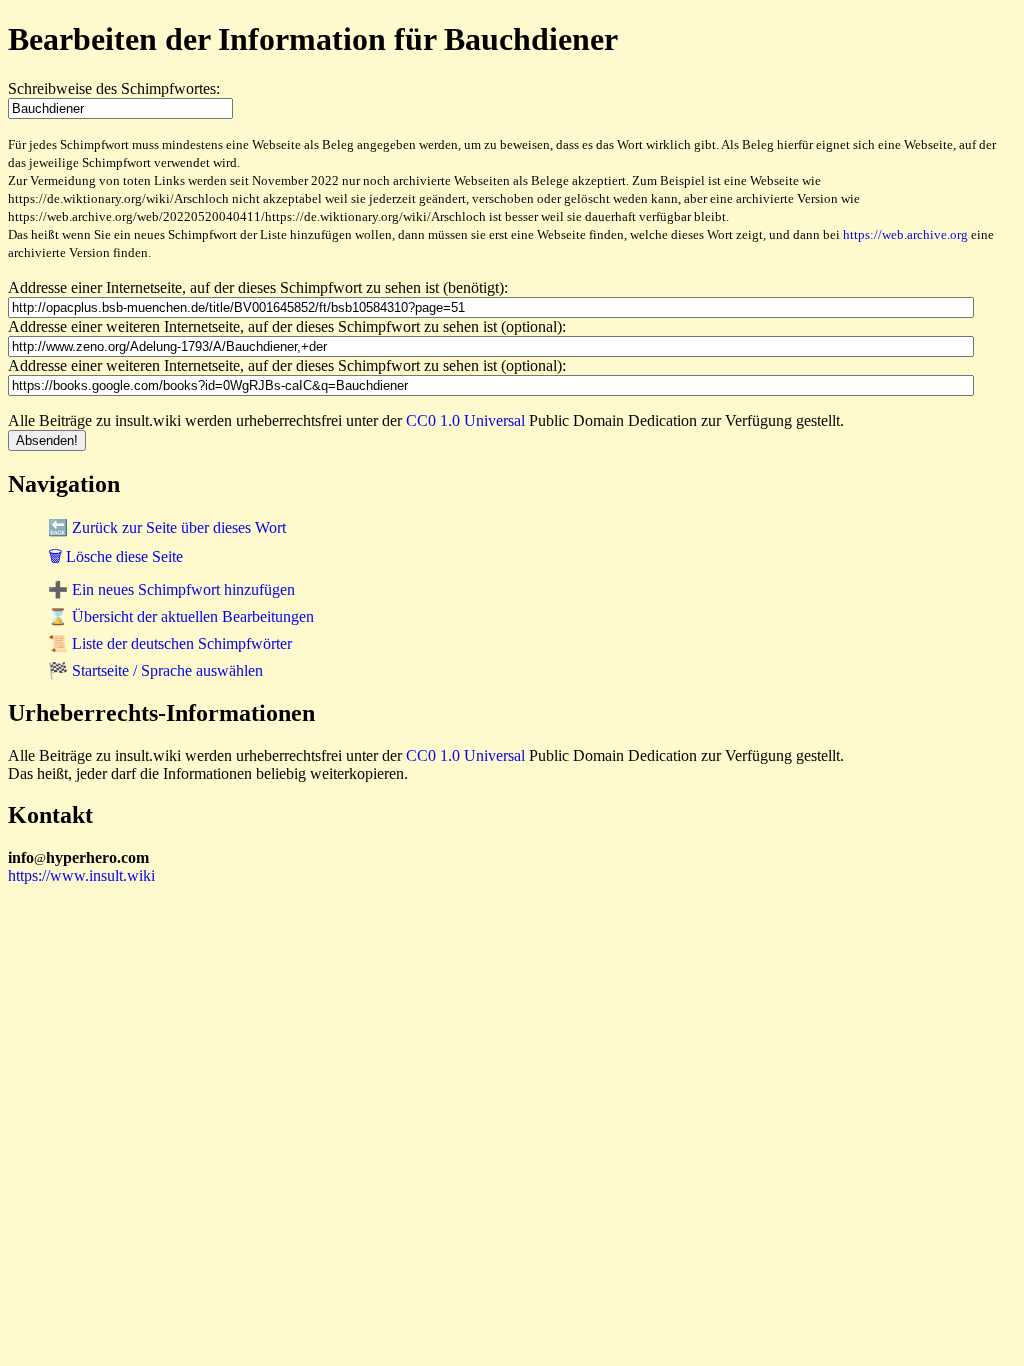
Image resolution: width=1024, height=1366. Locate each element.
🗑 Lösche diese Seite (115, 556)
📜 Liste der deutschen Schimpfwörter (170, 643)
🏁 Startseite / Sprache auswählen (155, 670)
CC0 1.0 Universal (465, 420)
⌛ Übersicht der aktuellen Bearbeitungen (181, 616)
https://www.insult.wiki (81, 875)
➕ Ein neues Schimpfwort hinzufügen (171, 589)
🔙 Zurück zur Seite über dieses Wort (167, 527)
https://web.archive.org (905, 234)
